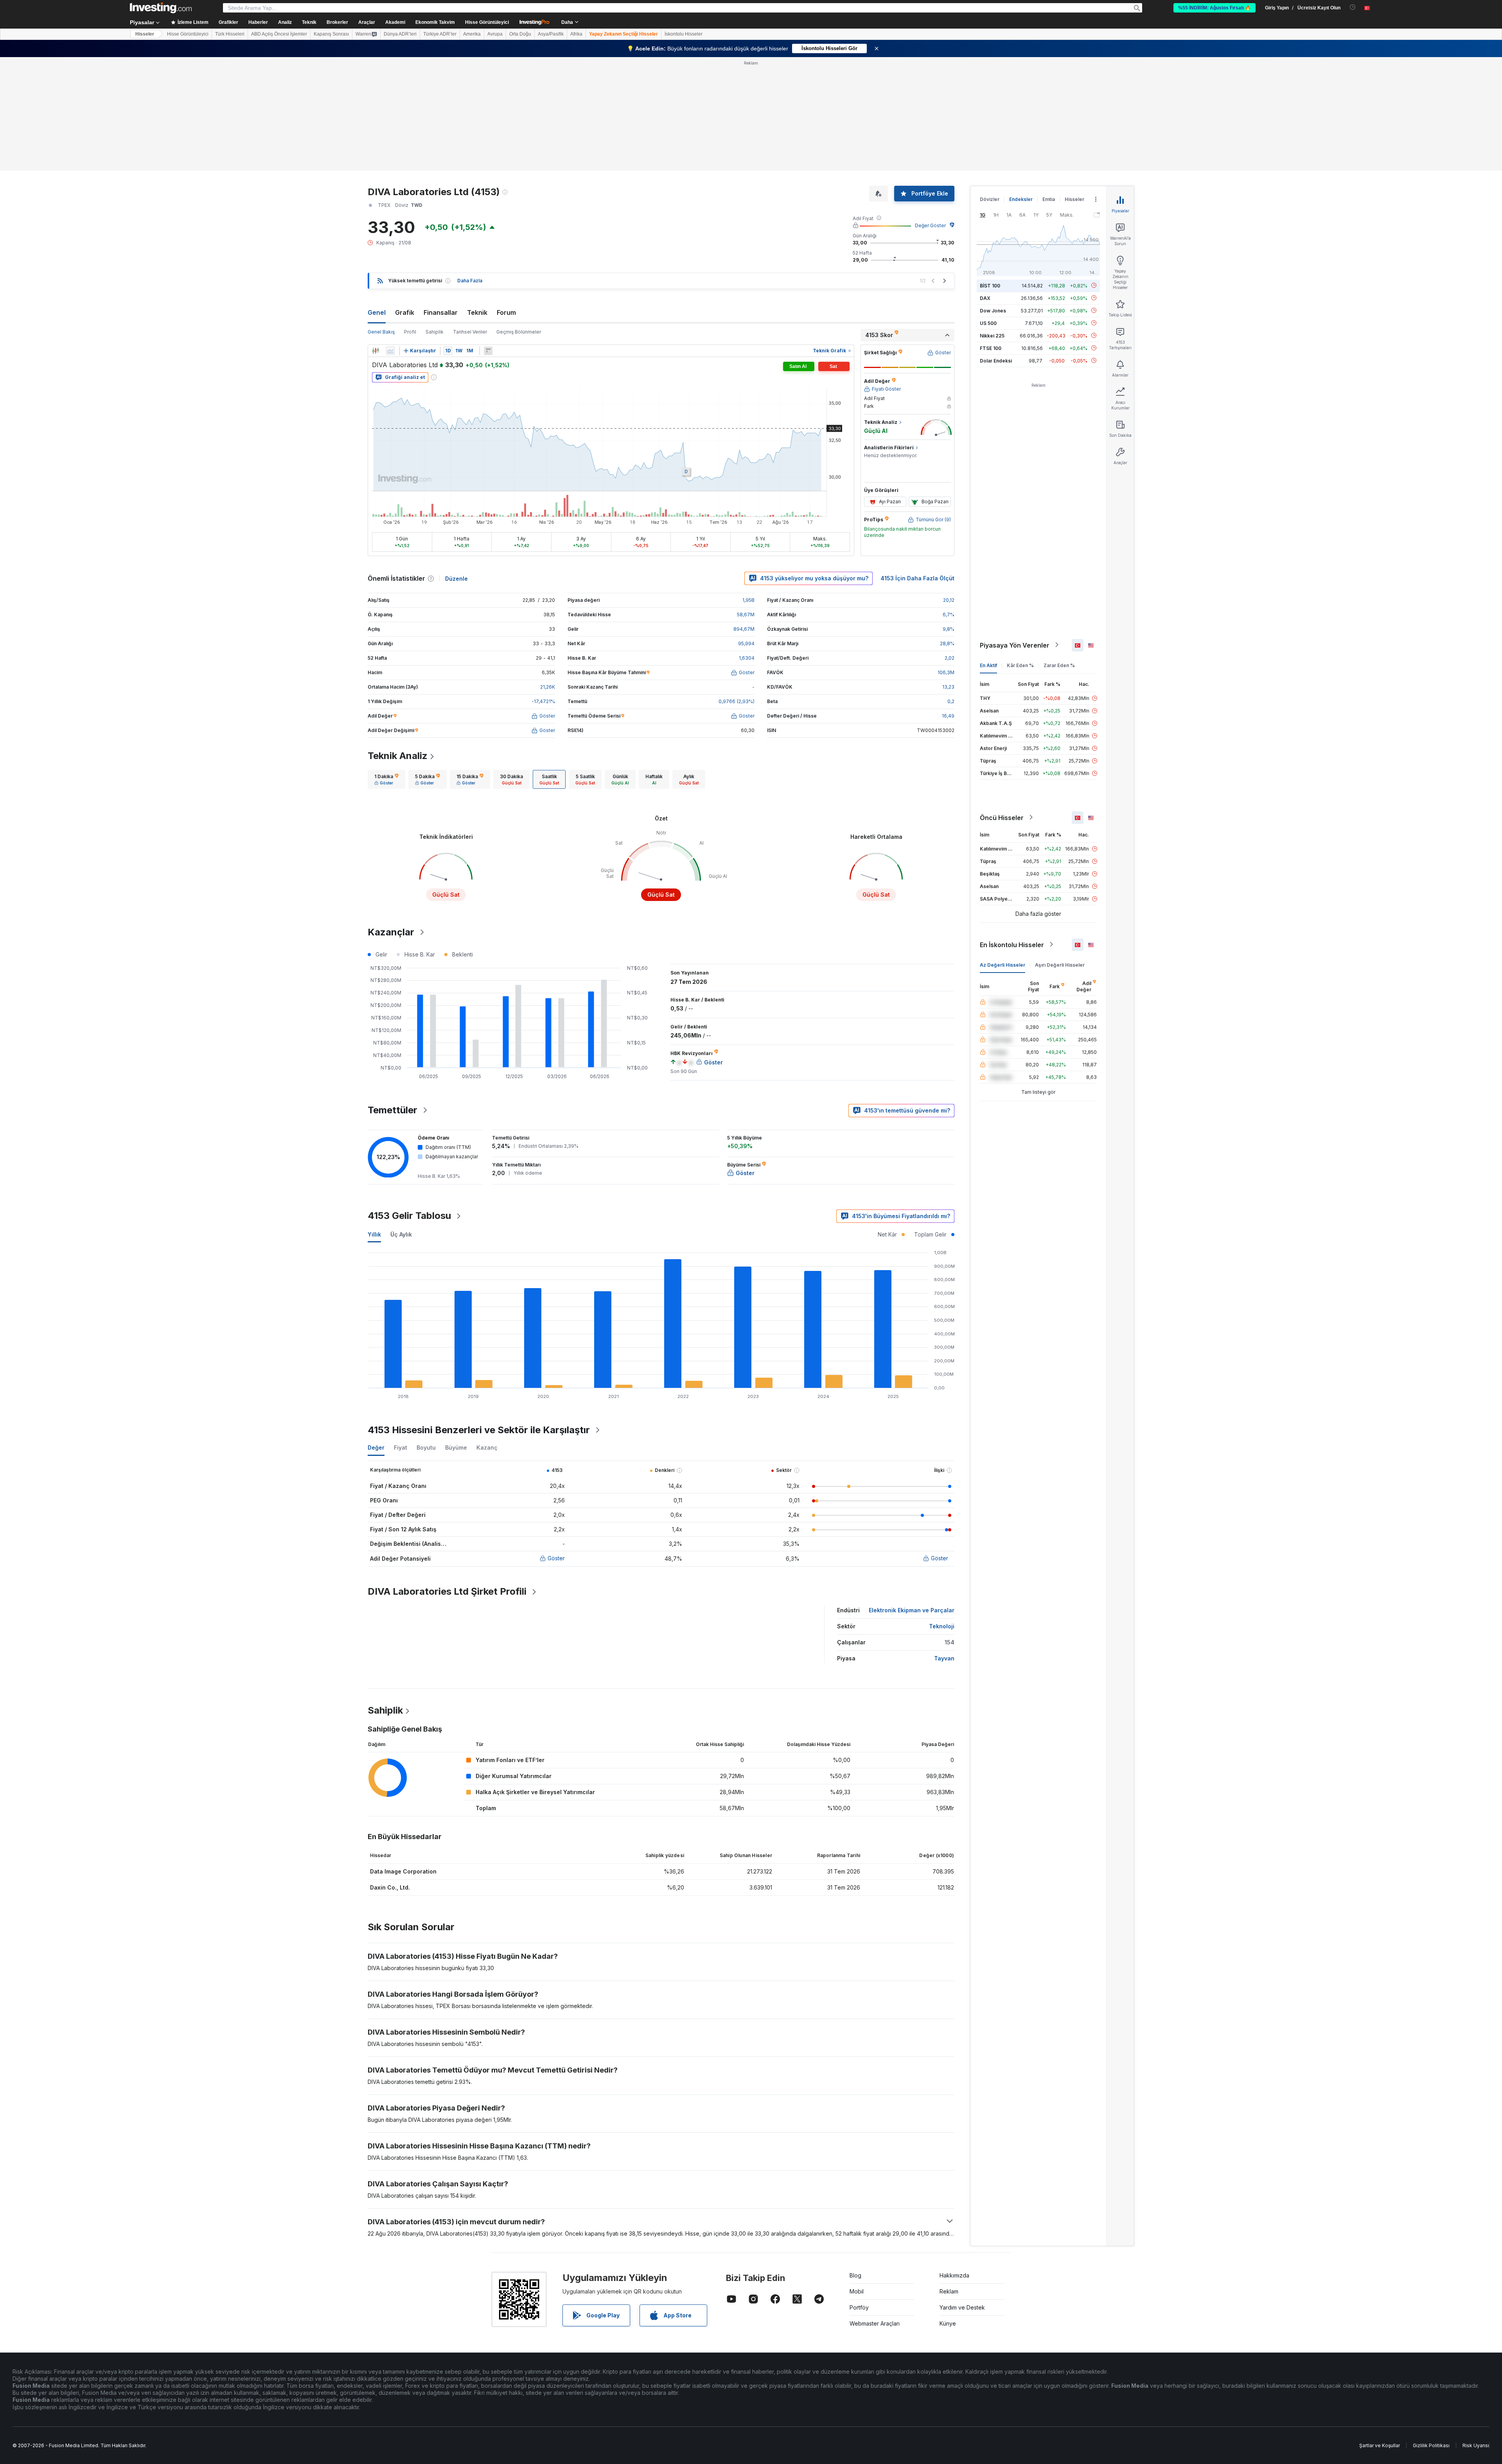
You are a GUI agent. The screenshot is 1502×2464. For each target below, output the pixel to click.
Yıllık (374, 1234)
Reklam (949, 2291)
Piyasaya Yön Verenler (1015, 645)
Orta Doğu (520, 34)
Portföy (859, 2307)
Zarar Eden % (1059, 665)
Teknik (477, 312)
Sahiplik (435, 332)
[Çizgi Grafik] (390, 351)
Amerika (472, 34)
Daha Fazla (470, 281)
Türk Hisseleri (230, 34)
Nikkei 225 (992, 335)
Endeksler (1021, 199)
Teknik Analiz (398, 756)
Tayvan (944, 1658)
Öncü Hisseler (1002, 817)
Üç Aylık (401, 1234)
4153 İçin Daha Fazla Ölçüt (917, 578)
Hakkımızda (954, 2275)
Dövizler (990, 199)
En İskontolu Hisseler (1012, 944)
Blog (855, 2275)
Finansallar (441, 312)
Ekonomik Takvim (435, 22)
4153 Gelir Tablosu (409, 1216)
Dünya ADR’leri (400, 34)
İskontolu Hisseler (684, 34)
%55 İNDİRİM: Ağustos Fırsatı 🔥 (1215, 8)
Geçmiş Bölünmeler (519, 332)
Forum (506, 312)
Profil (410, 332)
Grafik (405, 312)
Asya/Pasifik (551, 34)
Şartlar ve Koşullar (1380, 2445)
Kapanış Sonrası (331, 34)
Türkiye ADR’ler (440, 34)
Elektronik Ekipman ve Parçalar (912, 1610)
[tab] (386, 779)
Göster (556, 1558)
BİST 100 (990, 285)
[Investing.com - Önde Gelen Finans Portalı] (161, 8)
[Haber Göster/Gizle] (488, 351)
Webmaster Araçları (875, 2323)
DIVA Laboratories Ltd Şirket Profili (447, 1591)
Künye (948, 2323)
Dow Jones (993, 310)
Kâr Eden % (1020, 665)
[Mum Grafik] (375, 351)
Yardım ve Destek (962, 2307)
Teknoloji (942, 1626)
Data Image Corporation (403, 1871)
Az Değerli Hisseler (1003, 965)
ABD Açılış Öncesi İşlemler (279, 34)
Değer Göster (930, 225)
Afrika (576, 34)
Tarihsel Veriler (470, 332)
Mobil (857, 2291)
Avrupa (495, 34)
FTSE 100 (991, 348)
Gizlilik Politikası (1431, 2445)
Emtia (1049, 199)
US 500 (988, 323)
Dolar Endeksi (996, 360)
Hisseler (145, 34)
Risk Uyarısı (1476, 2445)
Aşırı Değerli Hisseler (1060, 965)
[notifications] (1353, 7)
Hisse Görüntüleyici (487, 22)
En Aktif (988, 665)
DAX (985, 298)
